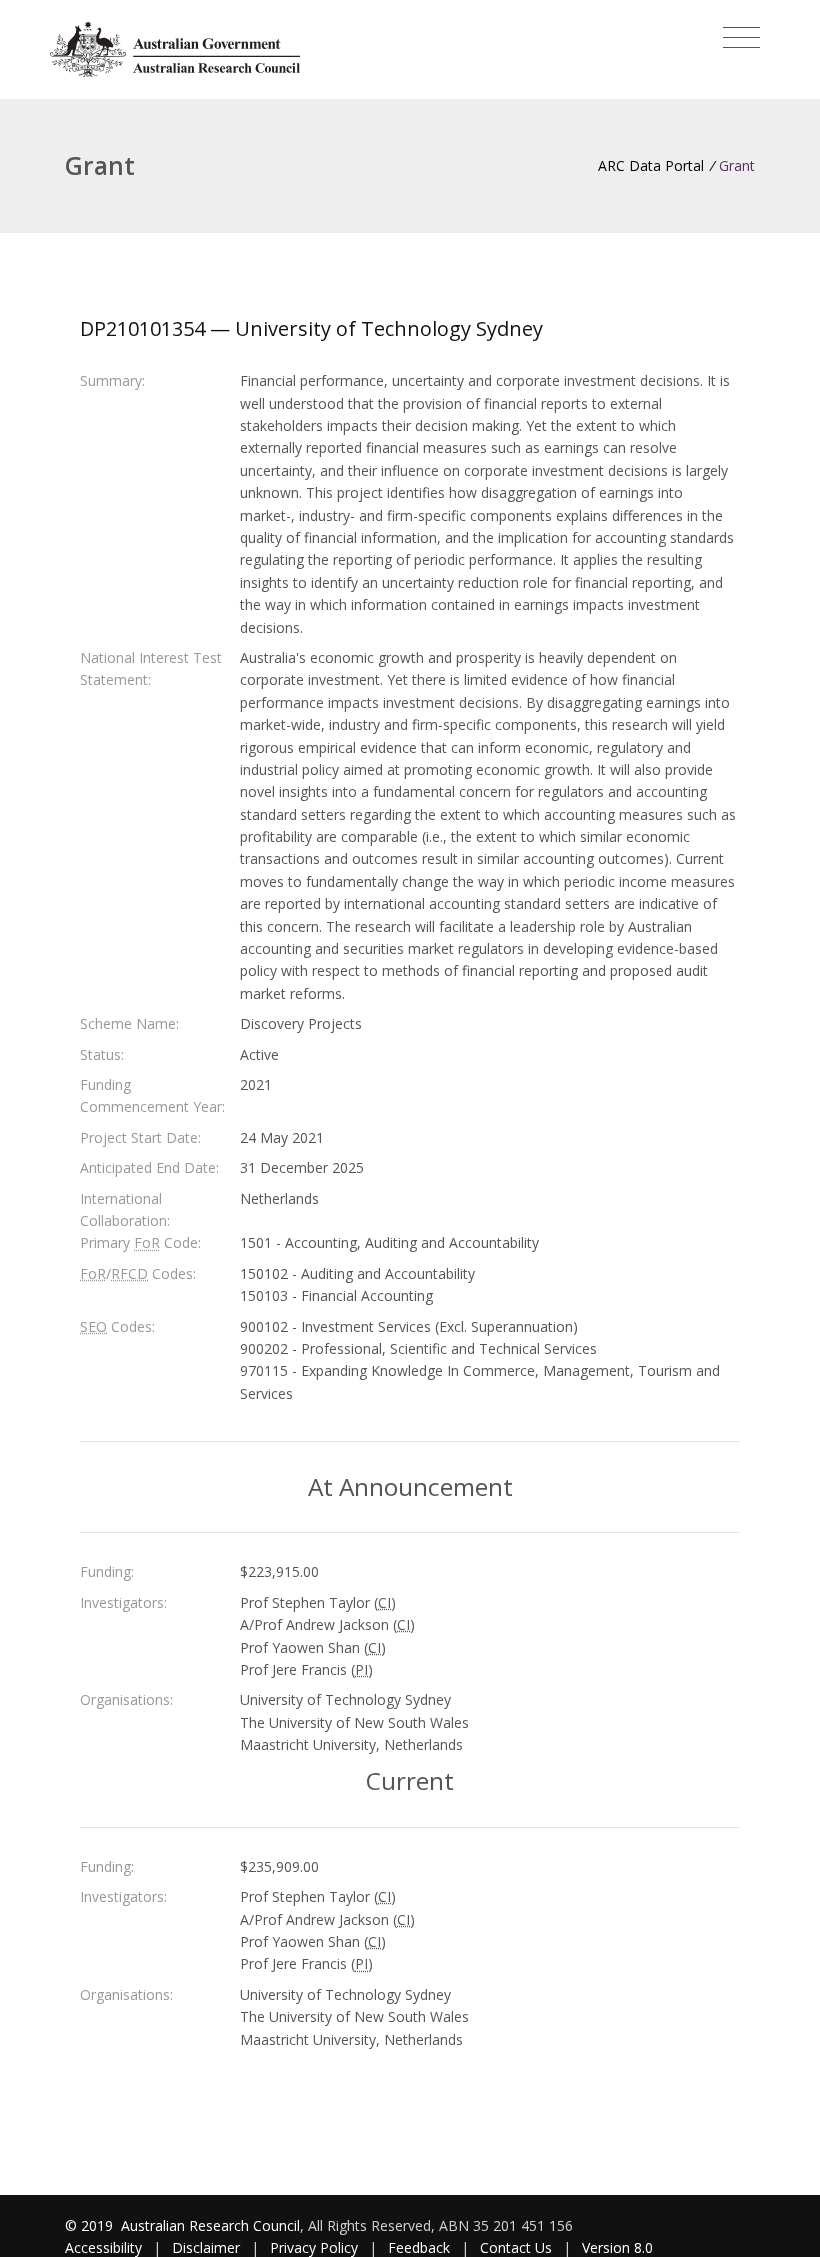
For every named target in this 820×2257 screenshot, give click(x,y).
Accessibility (103, 2247)
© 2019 (91, 2225)
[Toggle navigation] (741, 38)
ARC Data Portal (651, 165)
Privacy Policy (314, 2247)
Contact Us (516, 2247)
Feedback (419, 2247)
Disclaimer (206, 2247)
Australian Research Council (210, 2225)
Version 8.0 (617, 2247)
